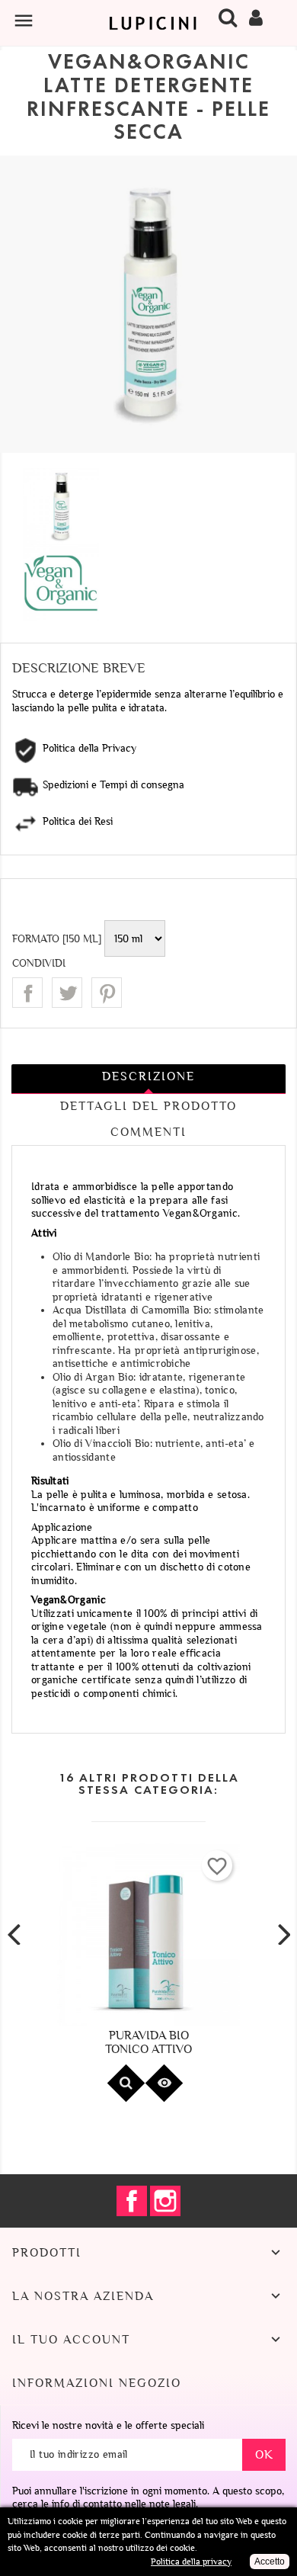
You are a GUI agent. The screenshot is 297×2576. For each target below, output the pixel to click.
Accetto (270, 2562)
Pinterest (107, 993)
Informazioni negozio (97, 2383)
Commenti (148, 1132)
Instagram (165, 2201)
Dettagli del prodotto (148, 1106)
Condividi (27, 993)
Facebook (132, 2201)
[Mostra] (126, 2083)
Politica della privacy (191, 2562)
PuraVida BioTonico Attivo (148, 2042)
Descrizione (148, 1076)
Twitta (67, 993)
